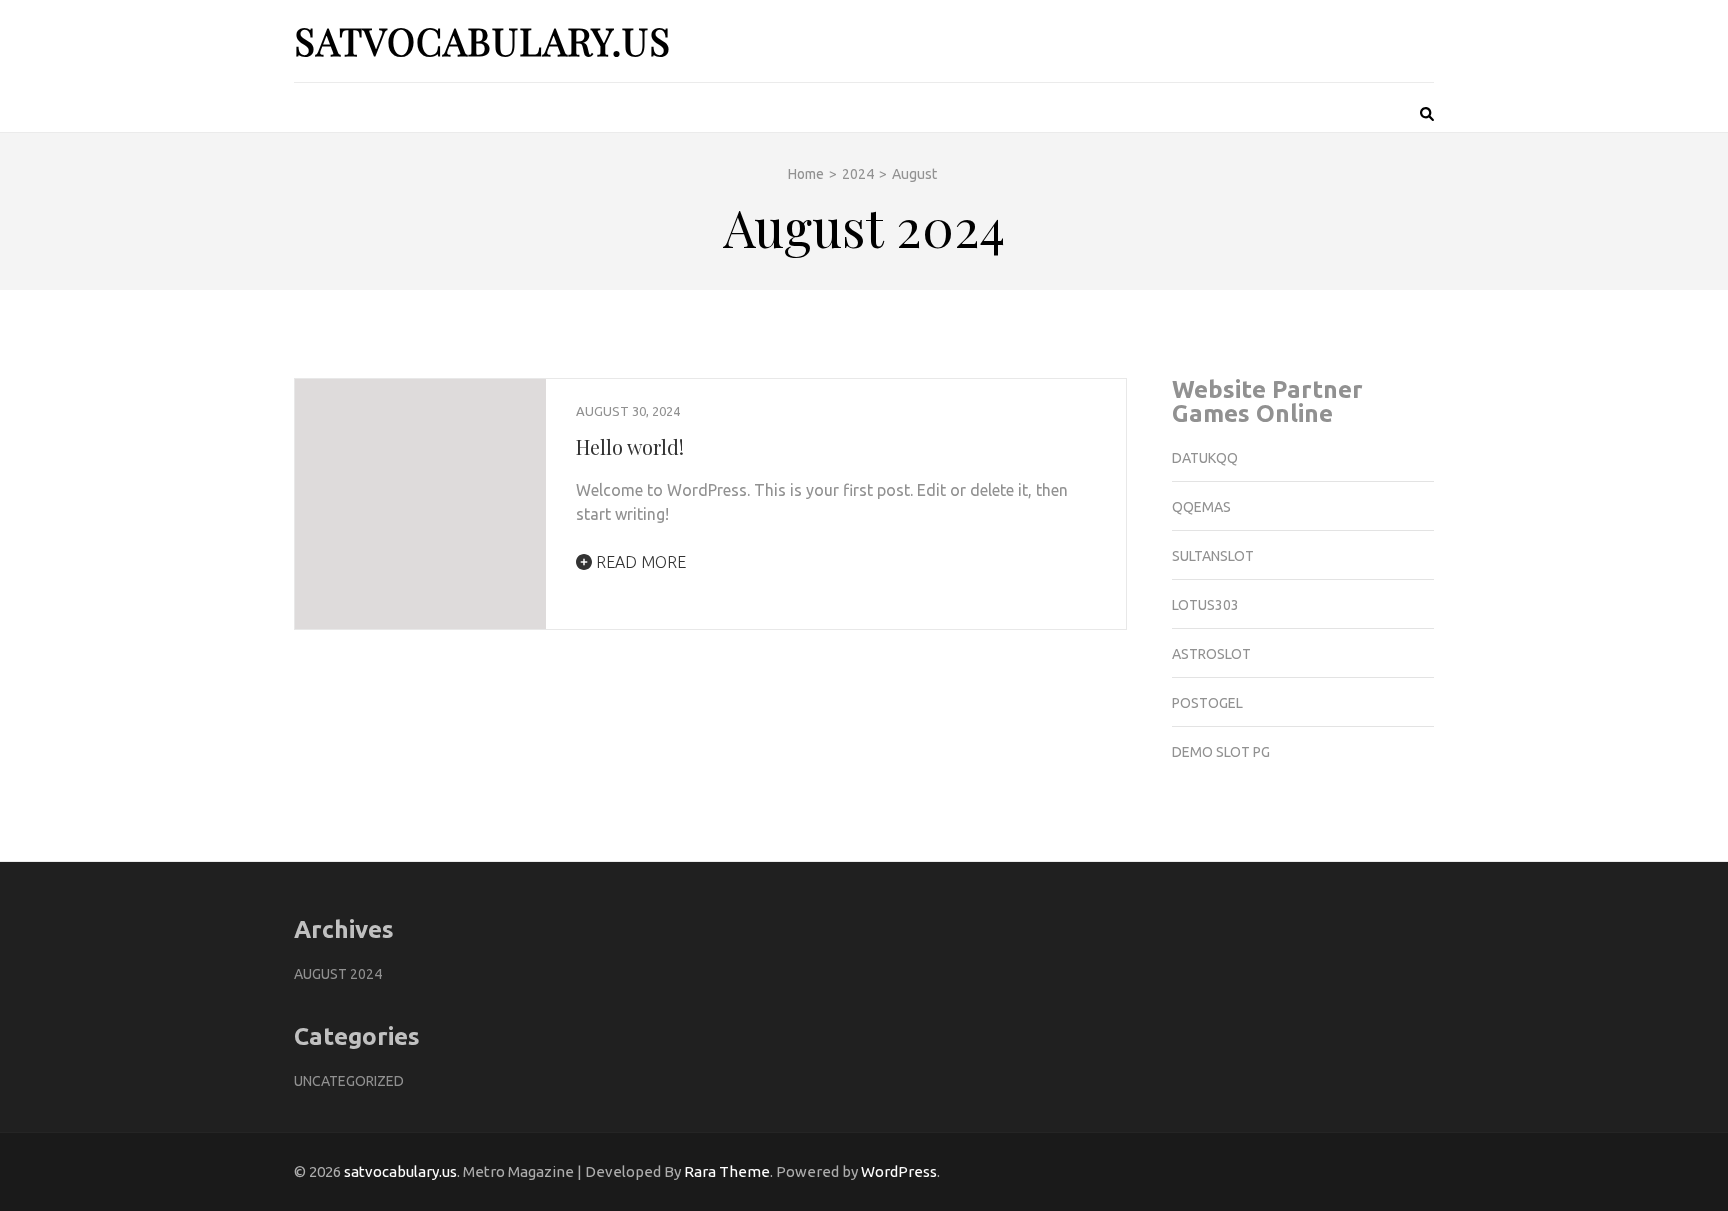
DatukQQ (1205, 458)
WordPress (899, 1171)
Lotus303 (1205, 605)
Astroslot (1211, 654)
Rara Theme (727, 1171)
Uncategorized (349, 1081)
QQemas (1201, 507)
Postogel (1207, 703)
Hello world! (630, 446)
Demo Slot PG (1221, 752)
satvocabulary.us (482, 40)
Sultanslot (1213, 556)
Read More (639, 562)
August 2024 (338, 974)
